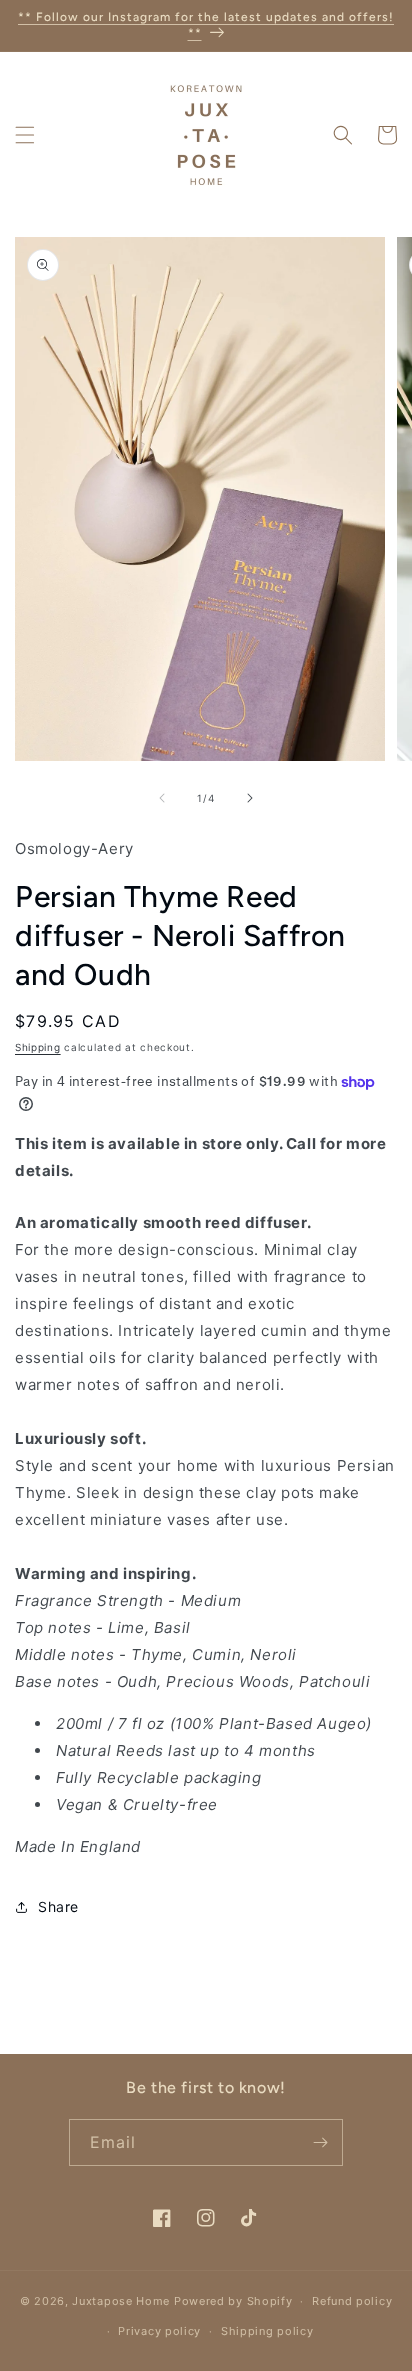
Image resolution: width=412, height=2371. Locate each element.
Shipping (38, 1047)
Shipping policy (267, 2331)
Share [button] (58, 1906)
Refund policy (352, 2301)
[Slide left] (162, 798)
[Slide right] (250, 798)
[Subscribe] (320, 2142)
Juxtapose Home (121, 2301)
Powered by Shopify (233, 2301)
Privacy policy (159, 2331)
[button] (25, 135)
